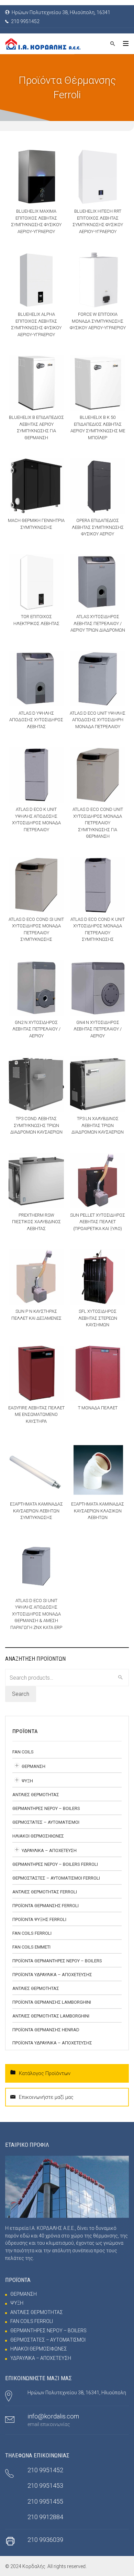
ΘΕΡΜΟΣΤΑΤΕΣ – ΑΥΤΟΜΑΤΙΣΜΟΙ (46, 1822)
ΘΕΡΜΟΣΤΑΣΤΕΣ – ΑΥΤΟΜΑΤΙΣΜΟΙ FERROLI (56, 1878)
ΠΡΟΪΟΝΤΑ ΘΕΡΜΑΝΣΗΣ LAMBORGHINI (52, 2002)
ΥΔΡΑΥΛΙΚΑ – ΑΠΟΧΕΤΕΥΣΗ (49, 1850)
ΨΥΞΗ (27, 1781)
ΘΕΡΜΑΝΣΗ (33, 1766)
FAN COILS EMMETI (31, 1947)
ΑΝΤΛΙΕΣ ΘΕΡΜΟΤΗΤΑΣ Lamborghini (51, 2016)
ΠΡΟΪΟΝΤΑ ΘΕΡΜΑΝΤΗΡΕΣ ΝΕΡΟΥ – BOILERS (57, 1961)
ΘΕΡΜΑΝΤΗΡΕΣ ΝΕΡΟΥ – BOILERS (46, 1808)
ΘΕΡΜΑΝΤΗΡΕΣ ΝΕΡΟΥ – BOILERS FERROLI (55, 1864)
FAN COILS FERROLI (32, 1933)
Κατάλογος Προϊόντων (45, 2073)
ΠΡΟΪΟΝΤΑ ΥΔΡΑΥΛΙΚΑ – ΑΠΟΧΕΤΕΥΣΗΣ (52, 1975)
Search (21, 1694)
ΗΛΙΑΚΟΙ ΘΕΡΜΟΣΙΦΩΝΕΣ (38, 1836)
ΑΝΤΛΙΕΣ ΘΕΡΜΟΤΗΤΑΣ (36, 1795)
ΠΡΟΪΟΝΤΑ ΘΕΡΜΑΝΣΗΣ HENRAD (46, 2030)
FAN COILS (23, 1752)
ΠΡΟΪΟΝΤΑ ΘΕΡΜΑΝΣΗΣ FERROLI (46, 1906)
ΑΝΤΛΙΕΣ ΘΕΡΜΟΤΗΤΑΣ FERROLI (45, 1892)
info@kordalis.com (53, 2416)
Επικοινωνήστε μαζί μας (46, 2097)
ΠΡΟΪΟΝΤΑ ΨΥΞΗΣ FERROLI (39, 1919)
